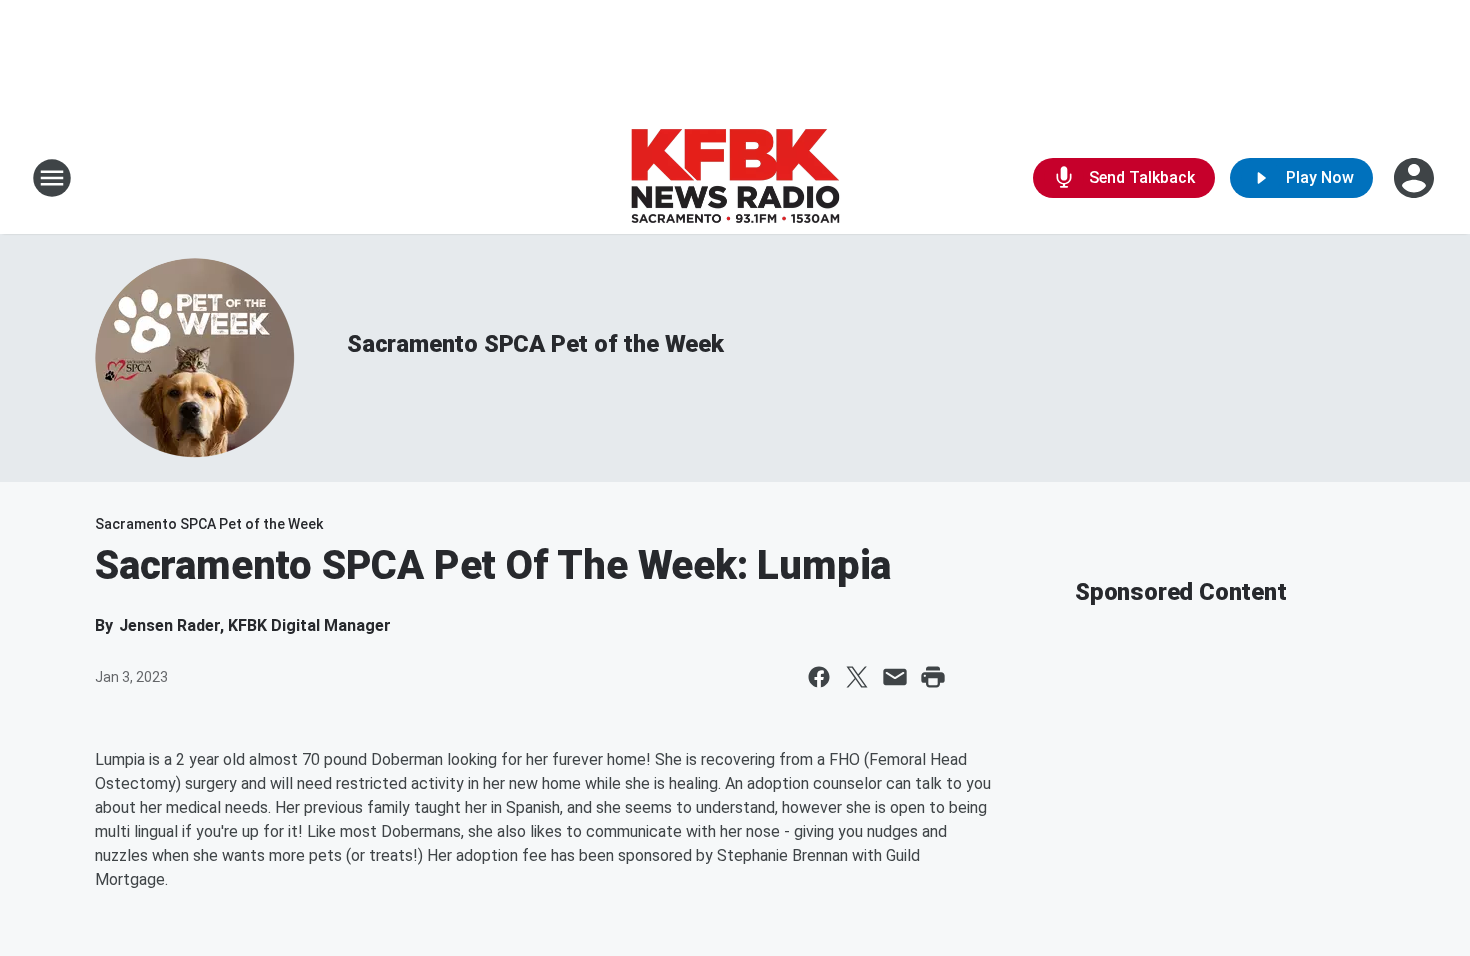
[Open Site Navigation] (52, 178)
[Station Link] (735, 178)
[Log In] (1416, 178)
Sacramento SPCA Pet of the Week (535, 344)
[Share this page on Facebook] (819, 677)
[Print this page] (933, 677)
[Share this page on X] (857, 677)
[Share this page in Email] (895, 677)
